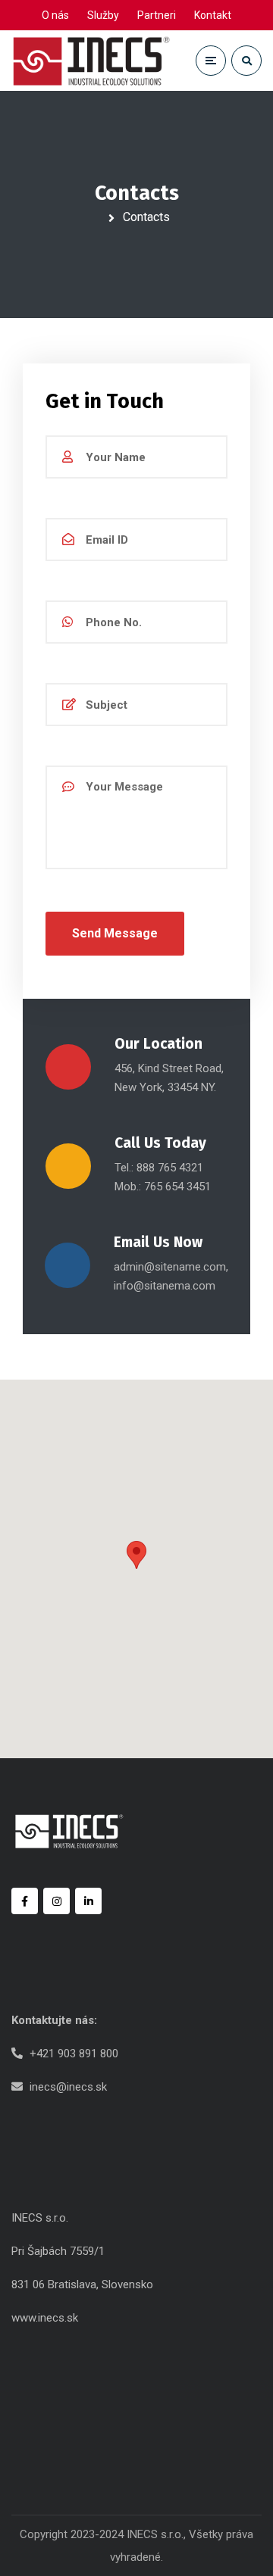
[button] (136, 1555)
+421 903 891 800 (74, 2054)
